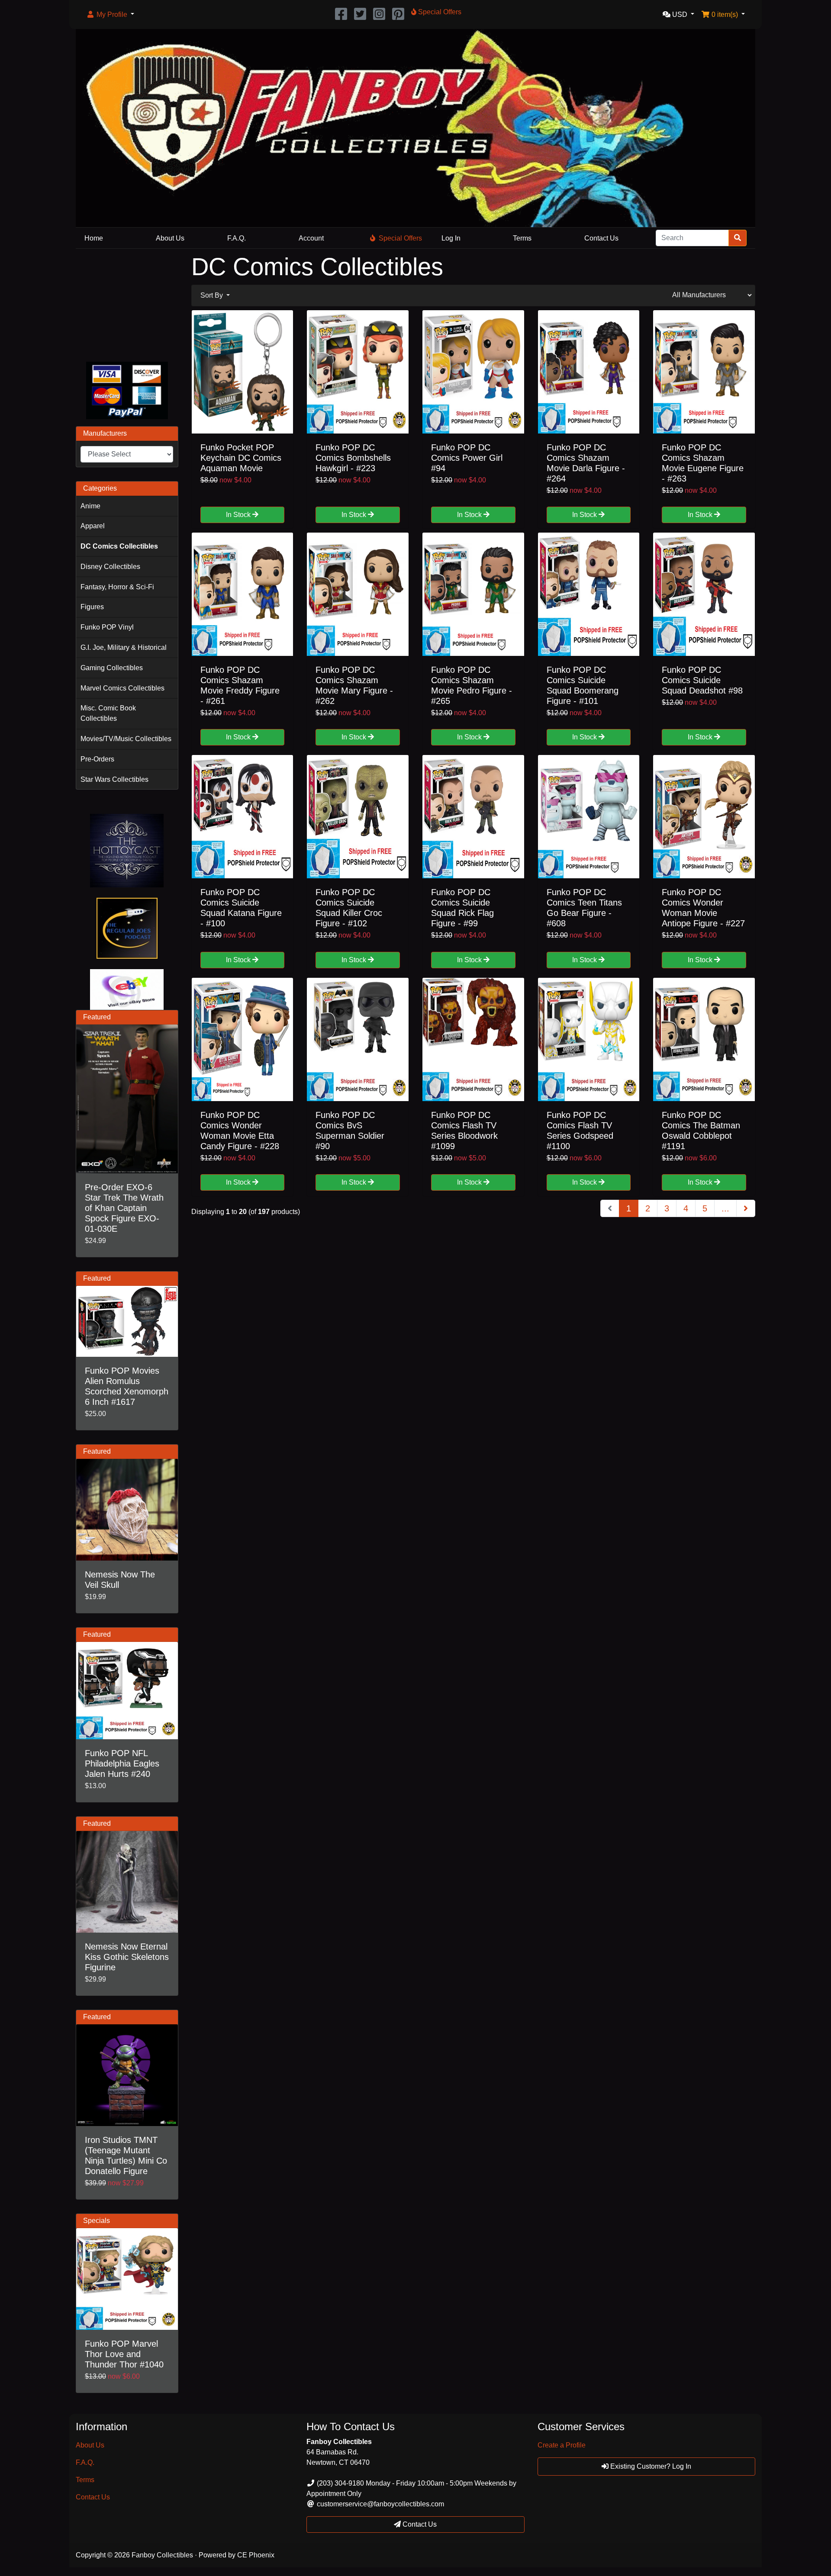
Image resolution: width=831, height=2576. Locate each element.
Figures (92, 607)
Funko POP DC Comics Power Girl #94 (467, 458)
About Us (170, 238)
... (725, 1208)
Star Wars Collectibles (114, 779)
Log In (451, 238)
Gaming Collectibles (112, 668)
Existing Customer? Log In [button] (650, 2466)
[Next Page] (746, 1208)
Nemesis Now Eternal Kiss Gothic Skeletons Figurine (127, 1957)
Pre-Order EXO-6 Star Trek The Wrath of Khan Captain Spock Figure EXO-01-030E (124, 1208)
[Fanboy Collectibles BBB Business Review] (127, 304)
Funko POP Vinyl (107, 627)
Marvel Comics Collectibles (122, 688)
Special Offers (400, 238)
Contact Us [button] (419, 2524)
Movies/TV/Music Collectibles (126, 739)
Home (94, 238)
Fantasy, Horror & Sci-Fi (117, 587)
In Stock (239, 515)
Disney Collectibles (110, 567)
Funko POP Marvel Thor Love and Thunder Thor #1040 (124, 2354)
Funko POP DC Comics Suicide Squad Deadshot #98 (702, 680)
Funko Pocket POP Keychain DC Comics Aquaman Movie (241, 458)
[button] (110, 15)
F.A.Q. (237, 238)
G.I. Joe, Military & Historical (124, 647)
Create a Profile (562, 2445)
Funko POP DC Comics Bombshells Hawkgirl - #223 (353, 458)
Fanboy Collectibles (162, 2555)
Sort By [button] (213, 295)
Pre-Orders (97, 759)
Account (311, 238)
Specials (97, 2221)
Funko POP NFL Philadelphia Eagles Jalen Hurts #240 (122, 1763)
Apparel (93, 526)
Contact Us (601, 238)
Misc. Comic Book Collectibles (108, 713)
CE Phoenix (256, 2555)
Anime (90, 506)
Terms (522, 238)
